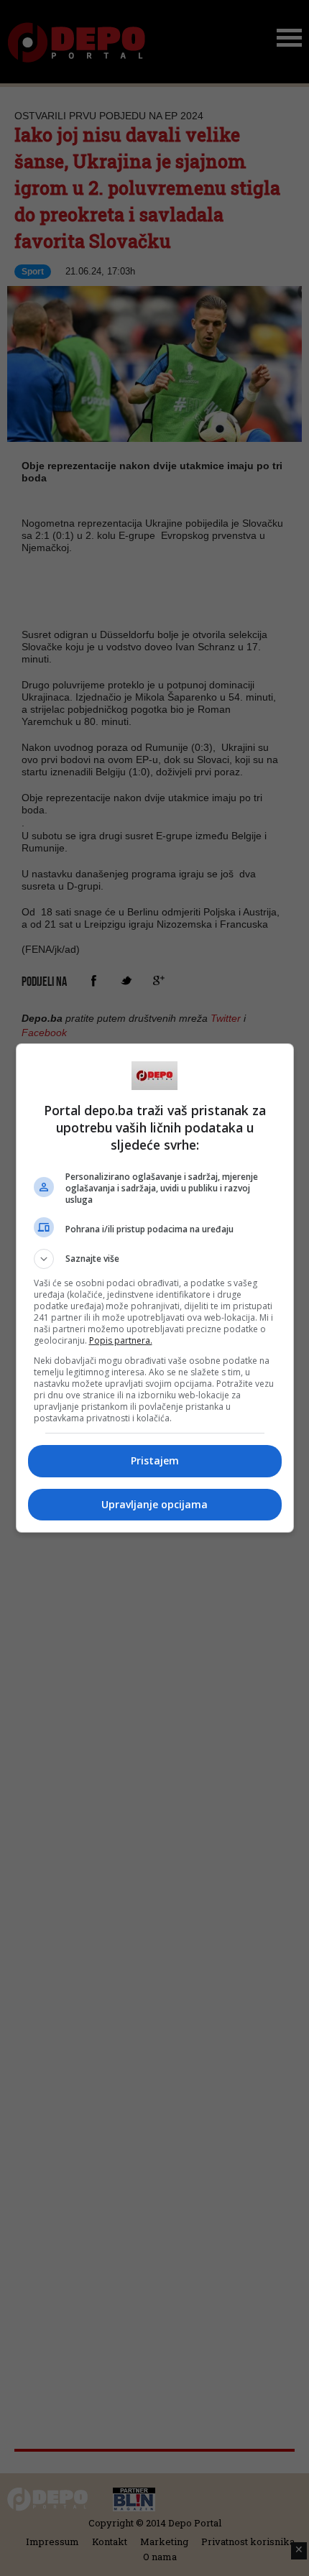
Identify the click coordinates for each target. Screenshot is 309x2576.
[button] (155, 1259)
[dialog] (155, 1288)
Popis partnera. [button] (121, 1340)
